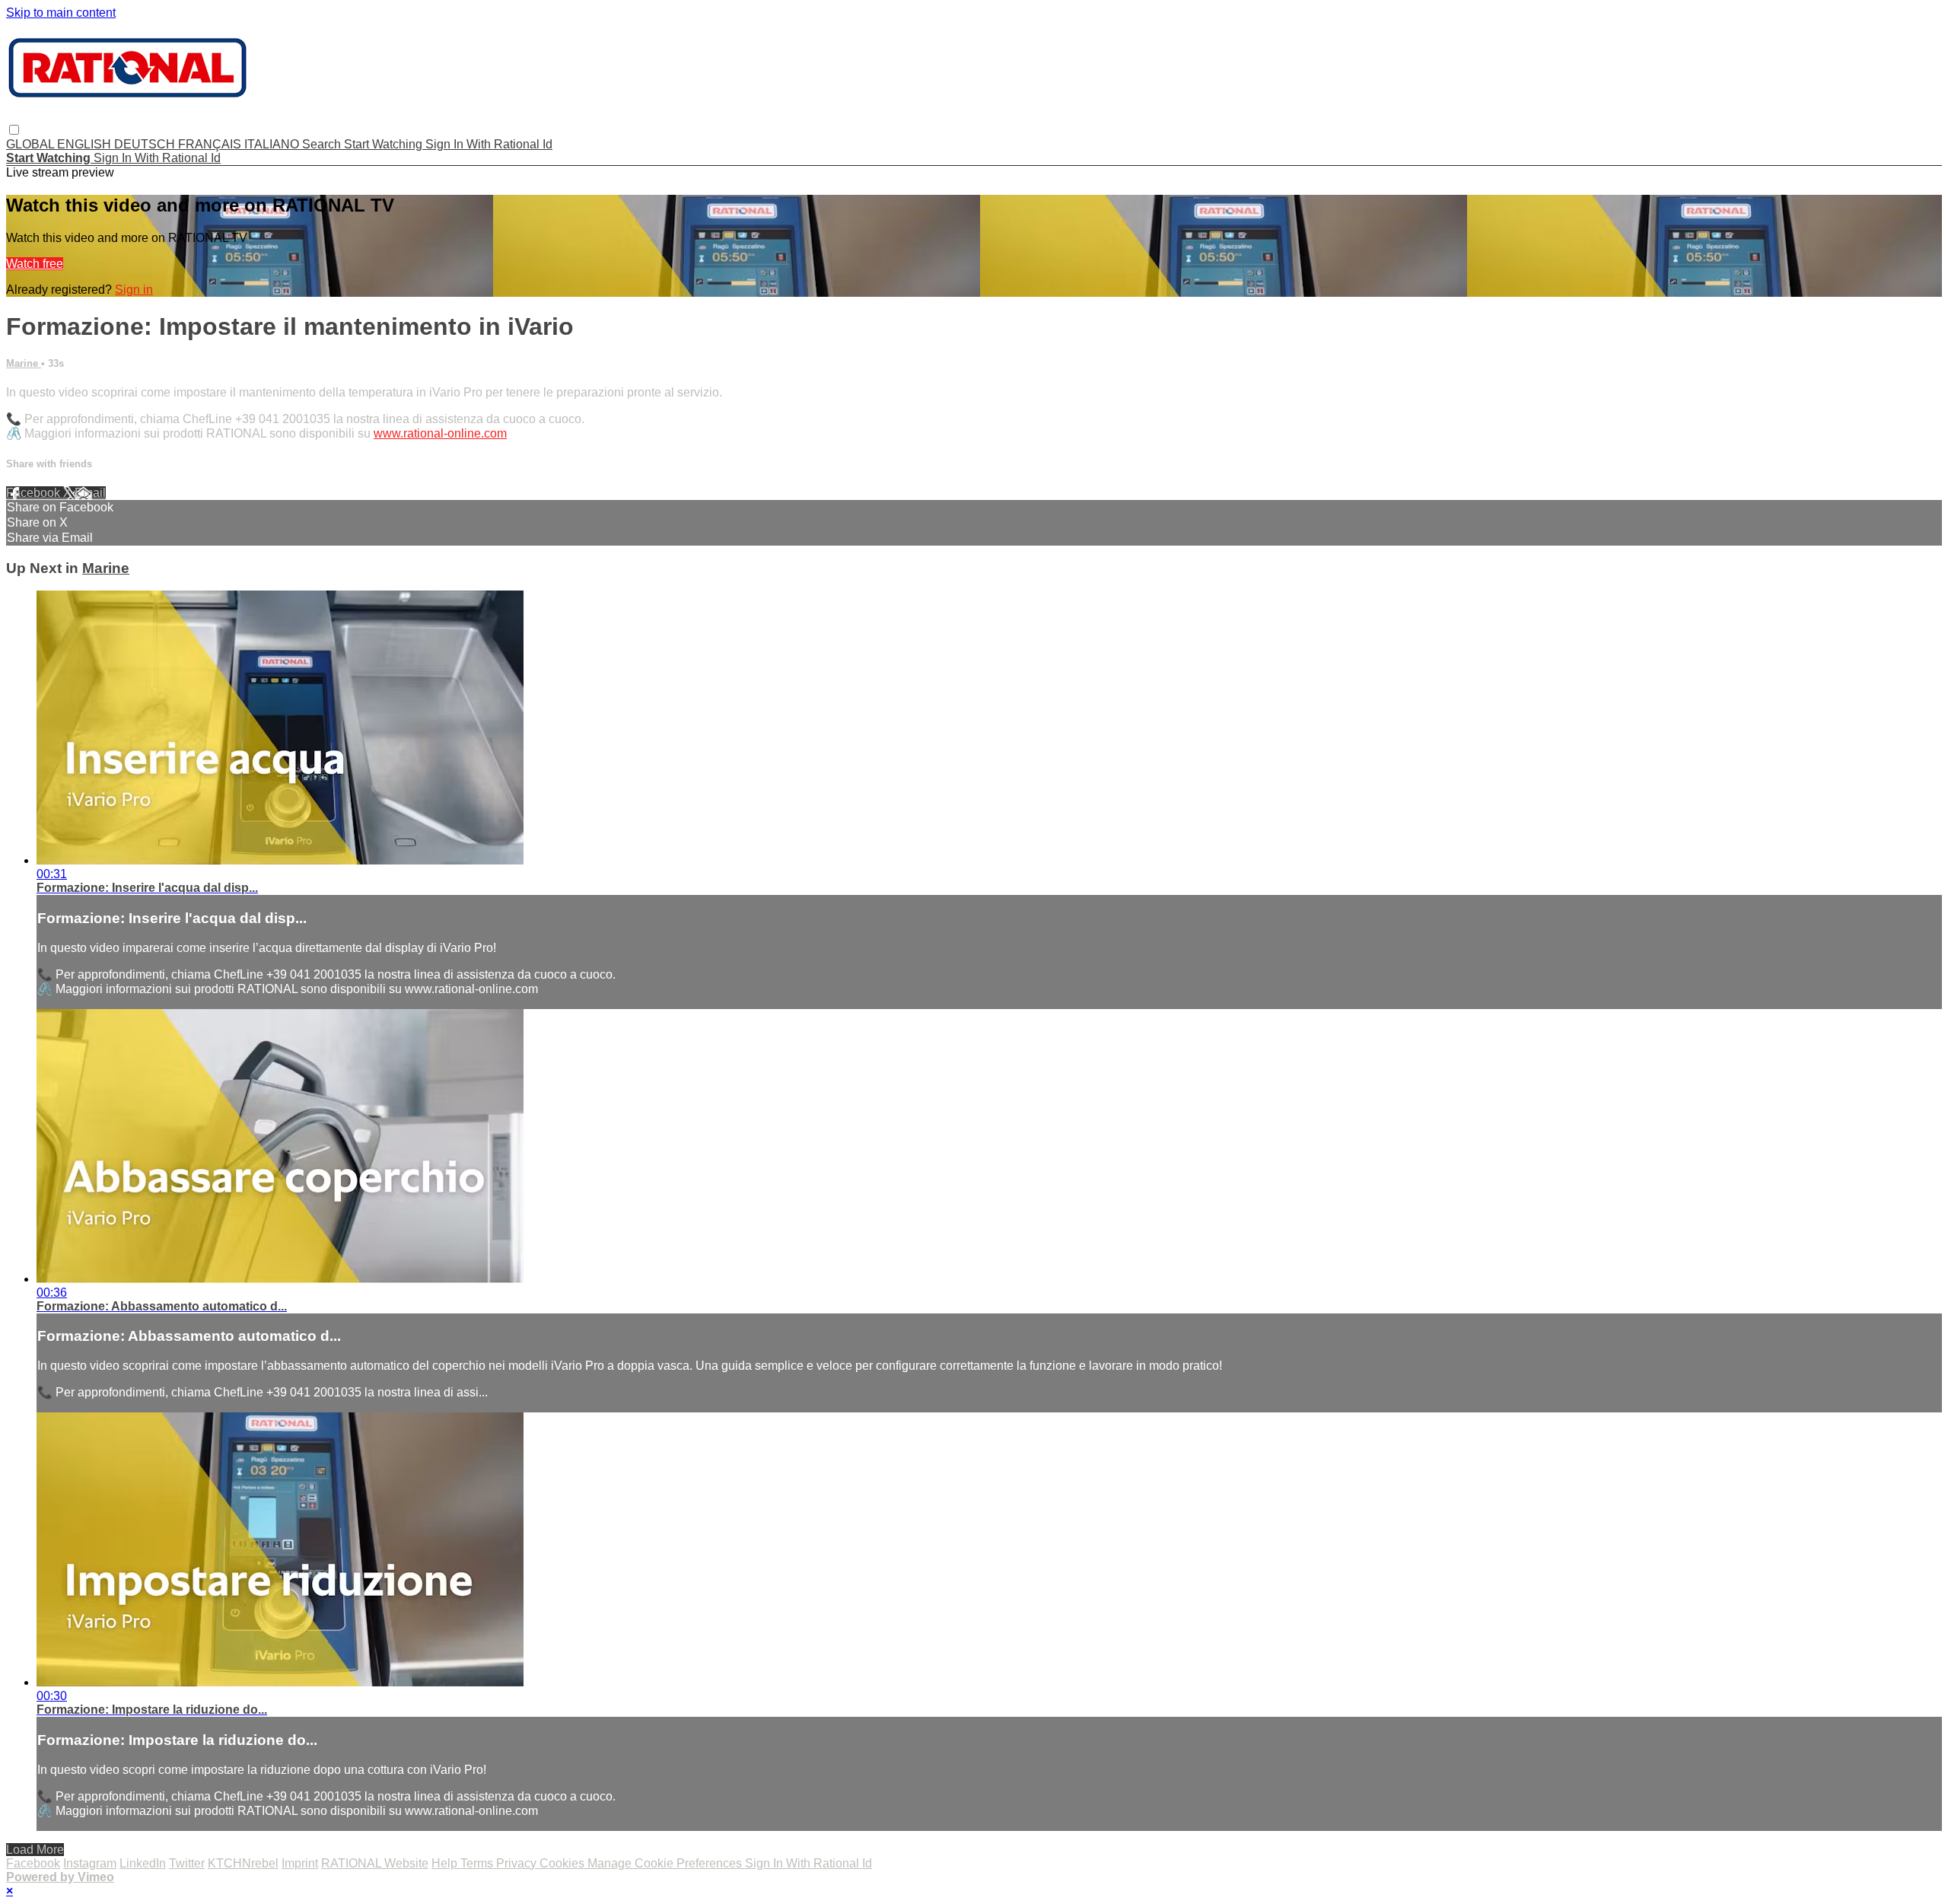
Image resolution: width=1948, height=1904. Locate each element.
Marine (24, 363)
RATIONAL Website (375, 1863)
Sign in (134, 290)
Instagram (90, 1863)
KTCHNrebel (243, 1863)
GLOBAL (32, 144)
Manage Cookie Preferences (666, 1863)
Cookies (563, 1863)
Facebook (35, 493)
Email (90, 493)
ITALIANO (273, 144)
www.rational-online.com (440, 433)
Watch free (35, 264)
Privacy (518, 1863)
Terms (478, 1863)
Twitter (187, 1863)
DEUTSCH (146, 144)
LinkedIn (143, 1863)
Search (323, 144)
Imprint (300, 1863)
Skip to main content (61, 13)
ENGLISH (86, 144)
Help (446, 1863)
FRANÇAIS (211, 144)
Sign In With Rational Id (489, 144)
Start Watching (385, 144)
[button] (14, 130)
